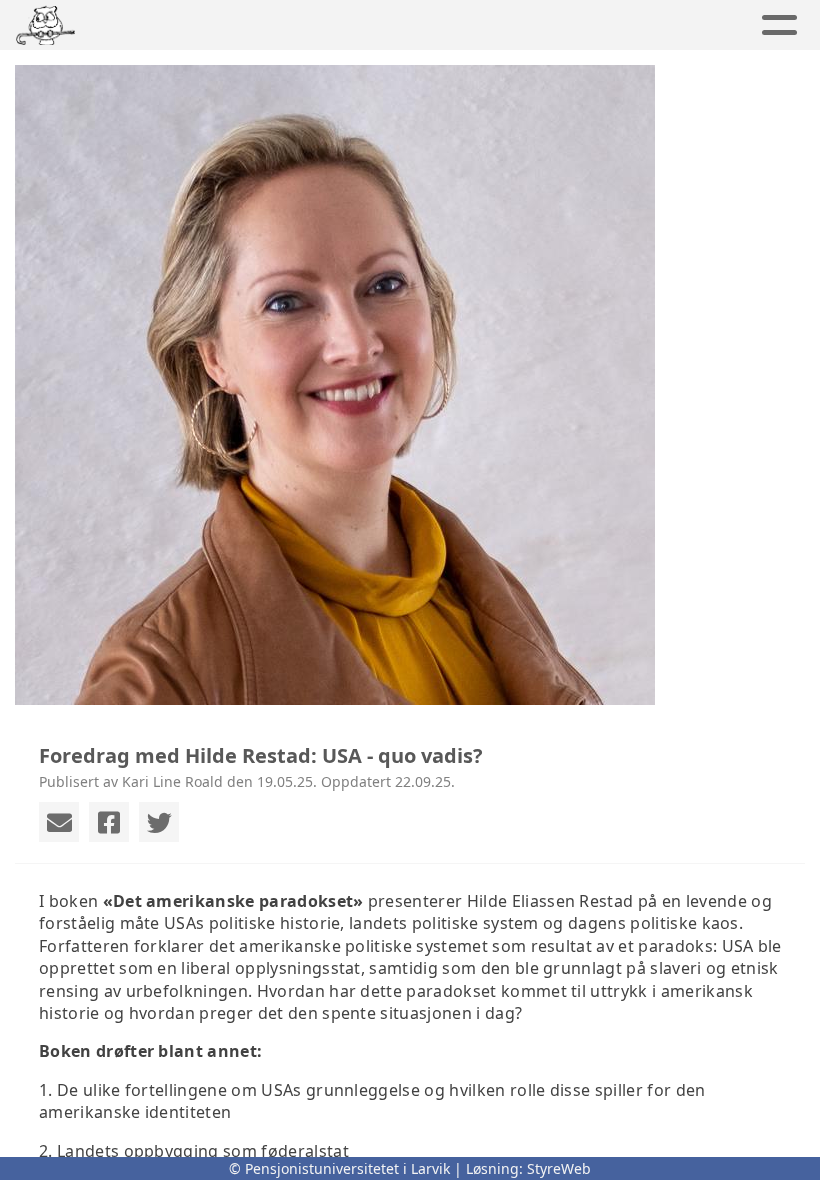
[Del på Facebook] (109, 822)
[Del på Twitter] (159, 822)
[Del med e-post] (59, 822)
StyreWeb (559, 1168)
